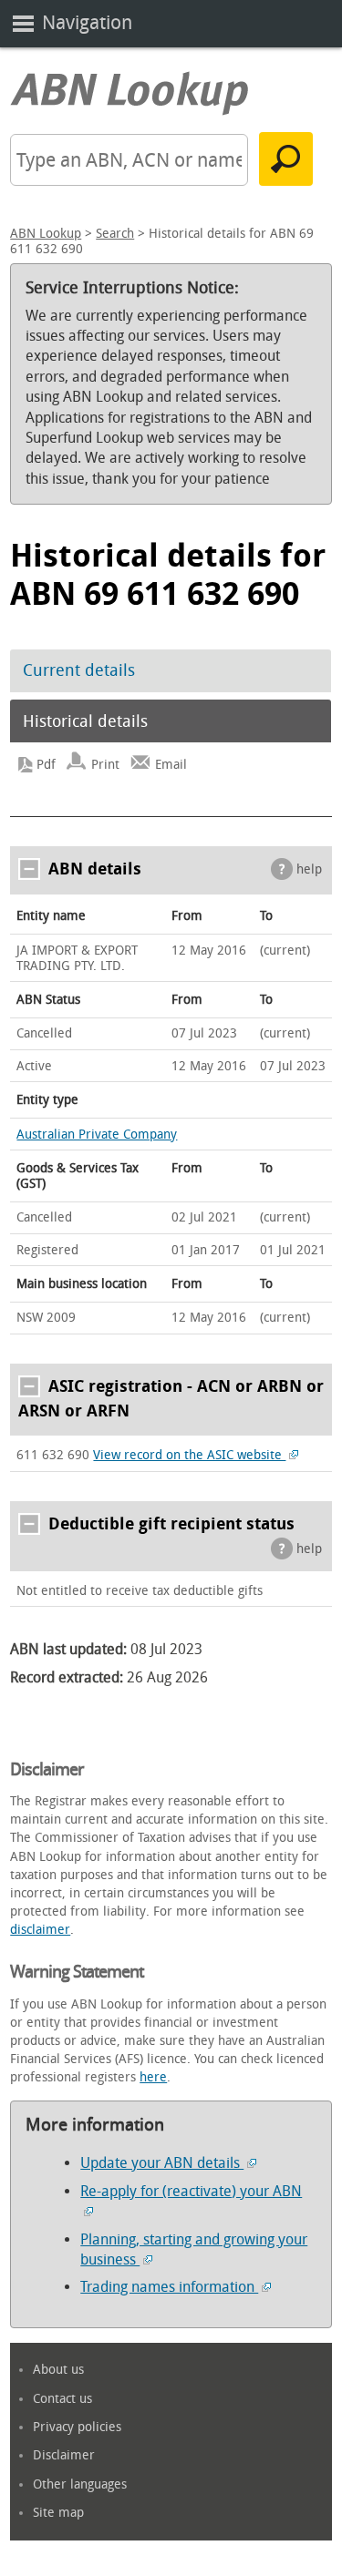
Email (171, 765)
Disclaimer (64, 2455)
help (309, 869)
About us (58, 2370)
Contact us (62, 2399)
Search (115, 234)
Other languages (80, 2484)
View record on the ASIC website (189, 1455)
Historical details (85, 721)
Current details (79, 670)
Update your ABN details (162, 2163)
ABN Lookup (46, 234)
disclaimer (40, 1930)
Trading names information (169, 2287)
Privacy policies (77, 2427)
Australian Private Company (97, 1135)
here (153, 2077)
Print (105, 765)
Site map (58, 2513)
